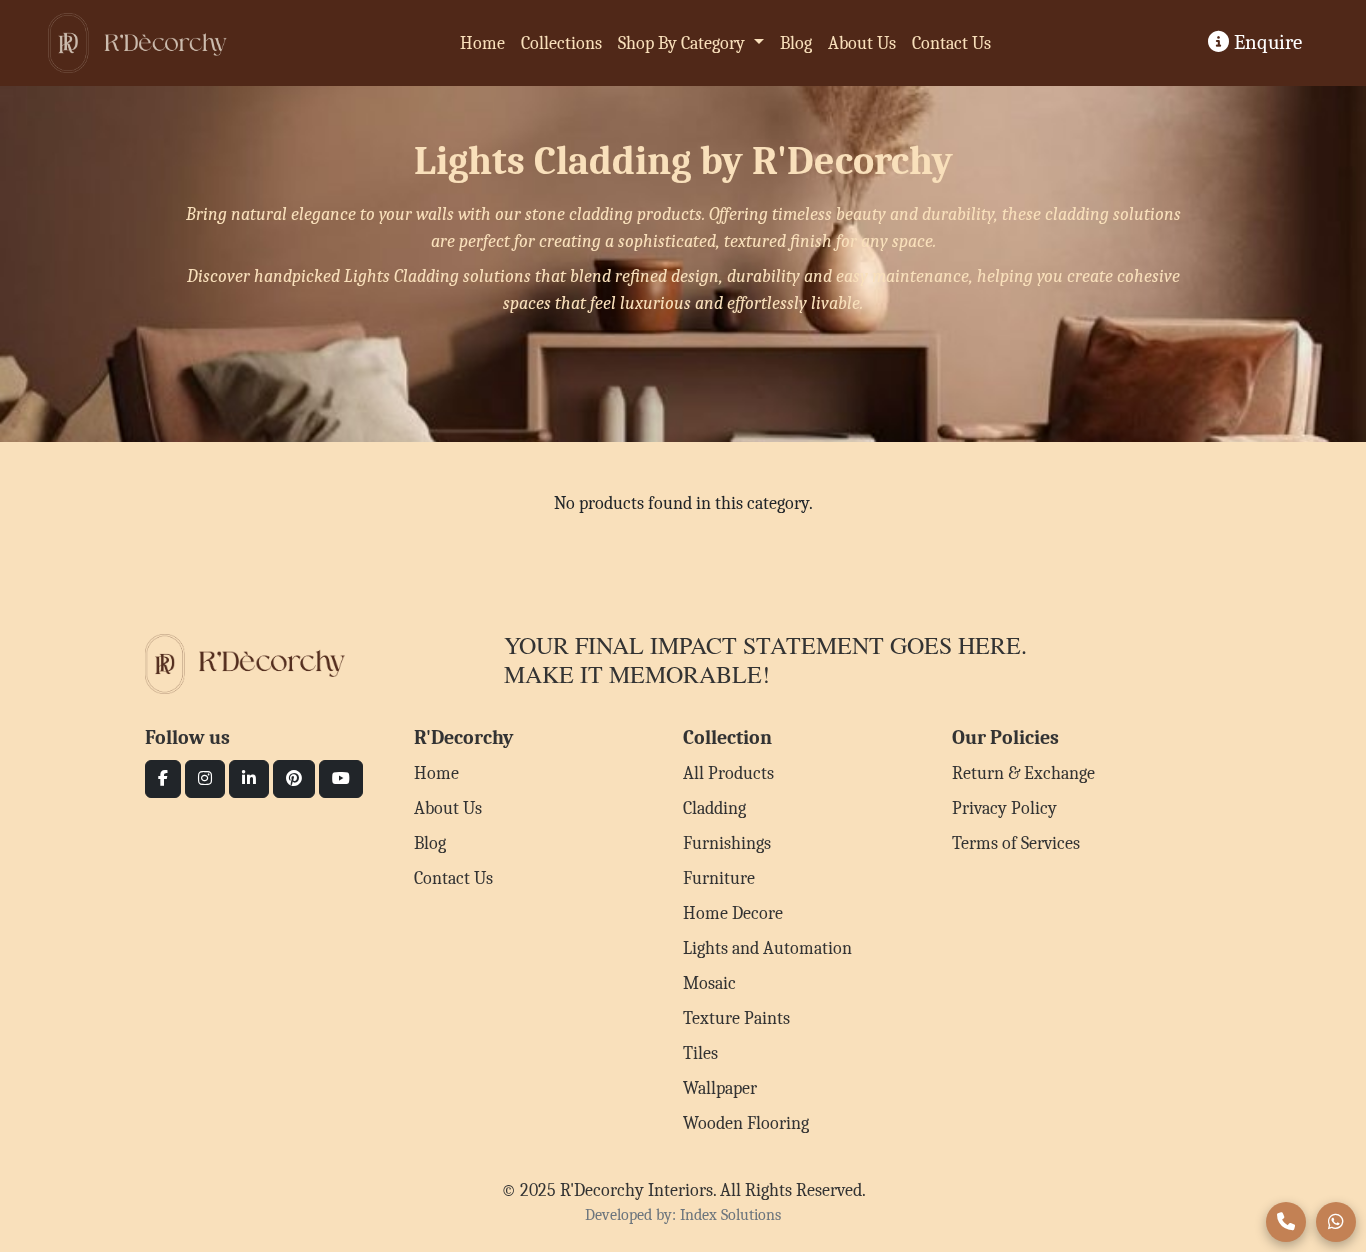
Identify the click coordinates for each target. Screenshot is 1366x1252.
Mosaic (709, 983)
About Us (862, 43)
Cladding (714, 808)
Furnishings (727, 843)
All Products (728, 773)
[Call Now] (1286, 1222)
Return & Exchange (1023, 773)
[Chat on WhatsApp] (1336, 1222)
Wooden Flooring (746, 1123)
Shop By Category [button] (683, 43)
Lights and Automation (767, 948)
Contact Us (951, 43)
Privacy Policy (1004, 808)
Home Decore (733, 913)
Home (482, 43)
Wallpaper (720, 1088)
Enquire (1265, 42)
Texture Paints (736, 1018)
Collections (561, 43)
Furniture (719, 878)
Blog (796, 43)
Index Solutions (730, 1215)
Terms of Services (1016, 843)
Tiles (700, 1053)
